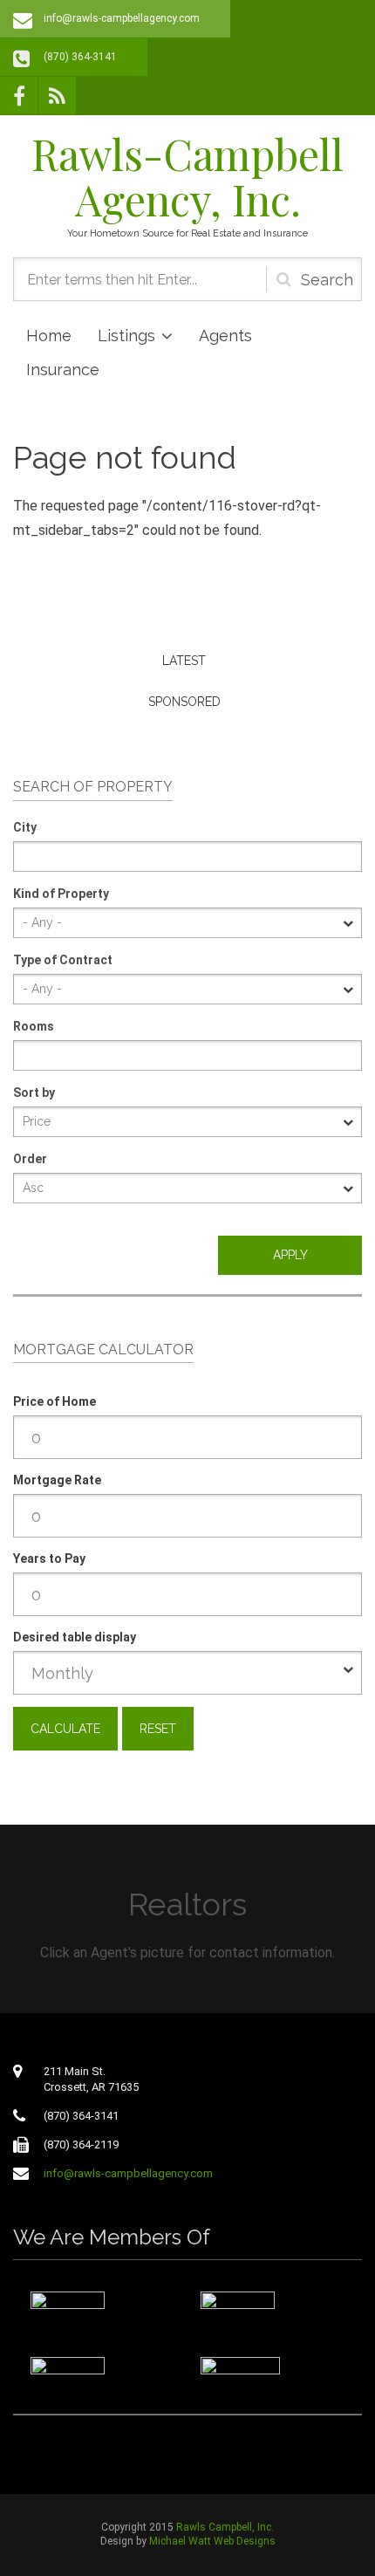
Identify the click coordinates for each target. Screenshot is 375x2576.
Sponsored (184, 702)
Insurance (63, 370)
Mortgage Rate (57, 1480)
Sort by (34, 1093)
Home (49, 336)
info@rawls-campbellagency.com (122, 18)
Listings (126, 336)
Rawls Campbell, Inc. (225, 2527)
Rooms (34, 1026)
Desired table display (75, 1637)
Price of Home (55, 1401)
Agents (225, 336)
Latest (184, 661)
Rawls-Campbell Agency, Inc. (187, 176)
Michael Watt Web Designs (212, 2541)
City (25, 827)
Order (30, 1159)
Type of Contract (63, 960)
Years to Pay (49, 1559)
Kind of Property (61, 894)
